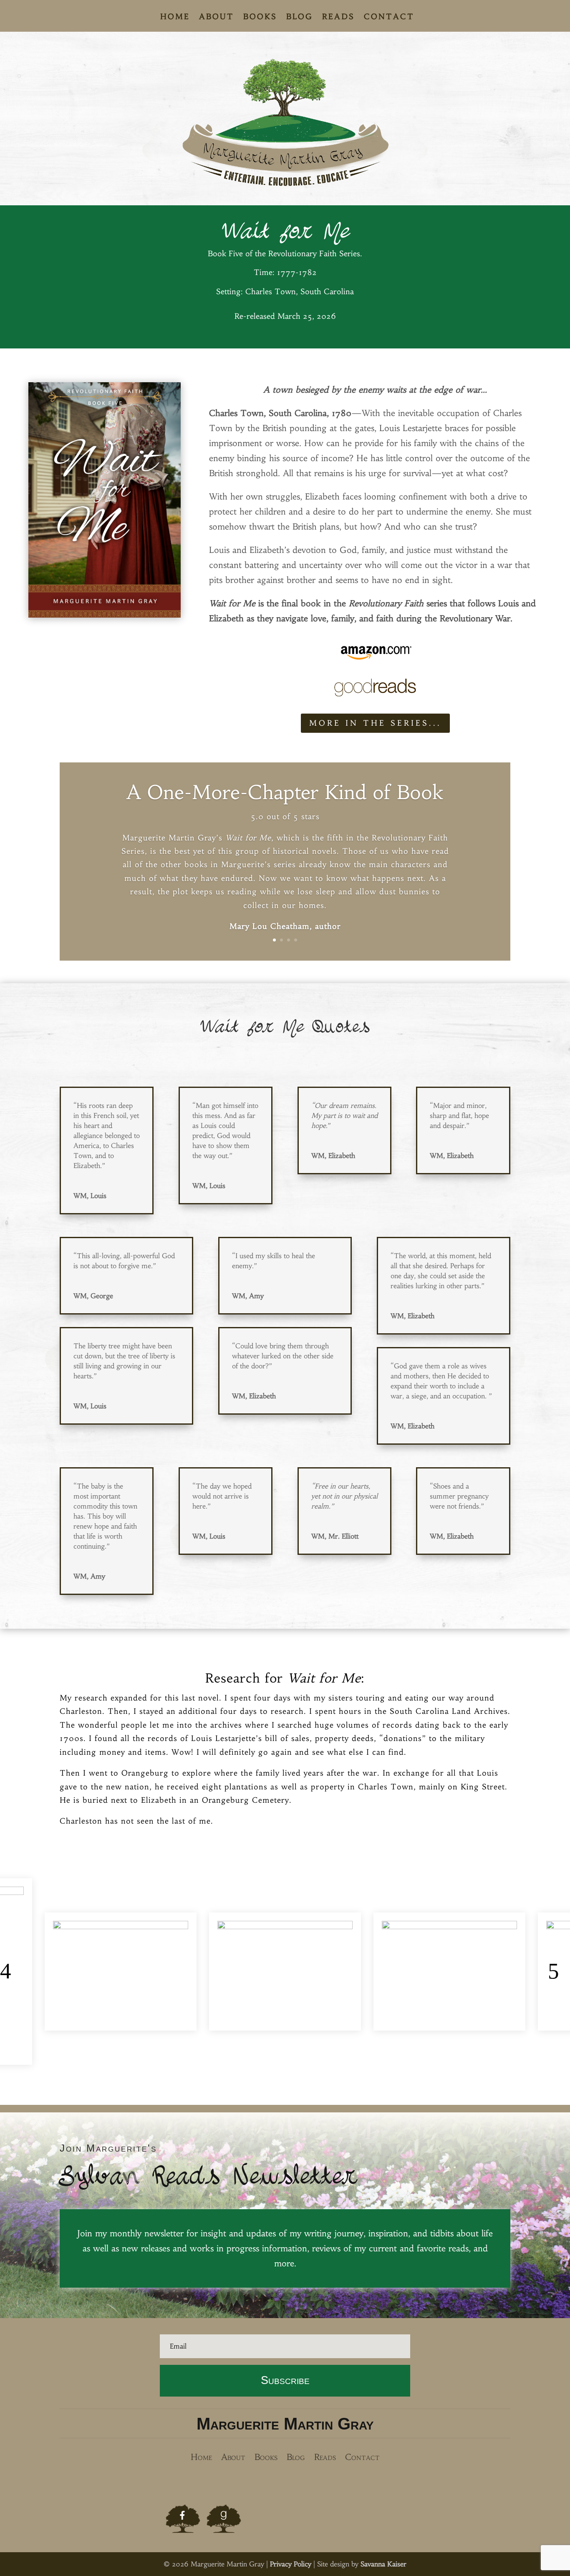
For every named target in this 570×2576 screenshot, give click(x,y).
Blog (300, 18)
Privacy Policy (291, 2564)
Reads (338, 18)
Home (175, 18)
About (217, 18)
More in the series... (375, 723)
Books (260, 18)
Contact (389, 18)
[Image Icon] (183, 2519)
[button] (11, 1972)
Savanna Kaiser (383, 2564)
